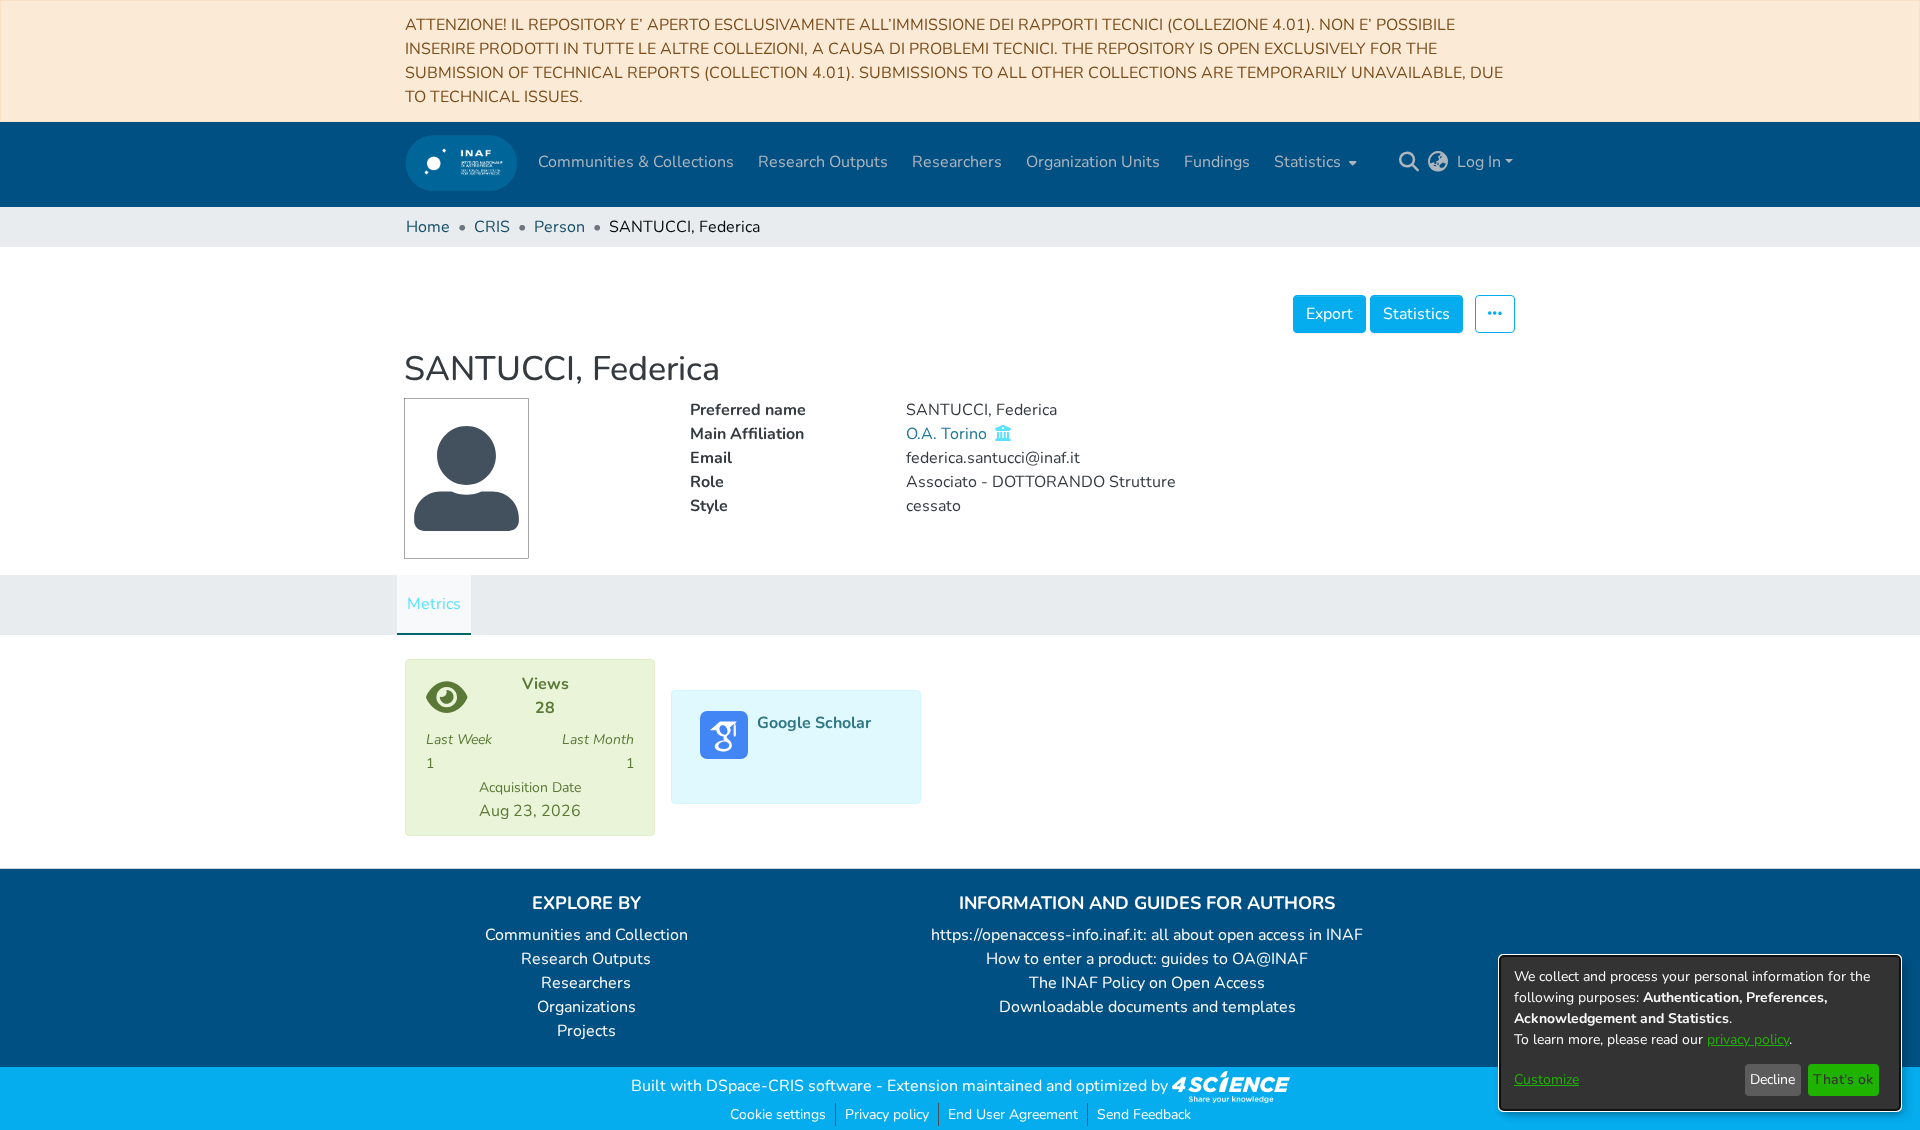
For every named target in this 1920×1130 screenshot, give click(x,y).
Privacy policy (887, 1114)
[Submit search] (1409, 162)
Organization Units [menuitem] (1093, 162)
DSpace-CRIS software (789, 1086)
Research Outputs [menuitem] (823, 162)
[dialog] (1700, 1033)
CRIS (492, 227)
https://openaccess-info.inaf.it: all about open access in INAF (1147, 935)
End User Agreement (1013, 1114)
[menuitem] (1313, 162)
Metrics (434, 604)
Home (428, 227)
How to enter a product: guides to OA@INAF (1147, 959)
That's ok (1843, 1079)
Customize (1546, 1079)
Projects (586, 1031)
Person (559, 227)
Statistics (1416, 314)
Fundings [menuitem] (1217, 162)
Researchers (586, 983)
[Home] (461, 162)
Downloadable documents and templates (1147, 1007)
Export (1329, 314)
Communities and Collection (586, 935)
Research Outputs (586, 959)
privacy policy (1748, 1039)
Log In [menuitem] (1479, 162)
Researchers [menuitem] (957, 162)
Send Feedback (1144, 1114)
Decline (1772, 1079)
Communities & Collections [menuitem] (636, 162)
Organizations (586, 1007)
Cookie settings (778, 1114)
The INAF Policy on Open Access (1147, 983)
